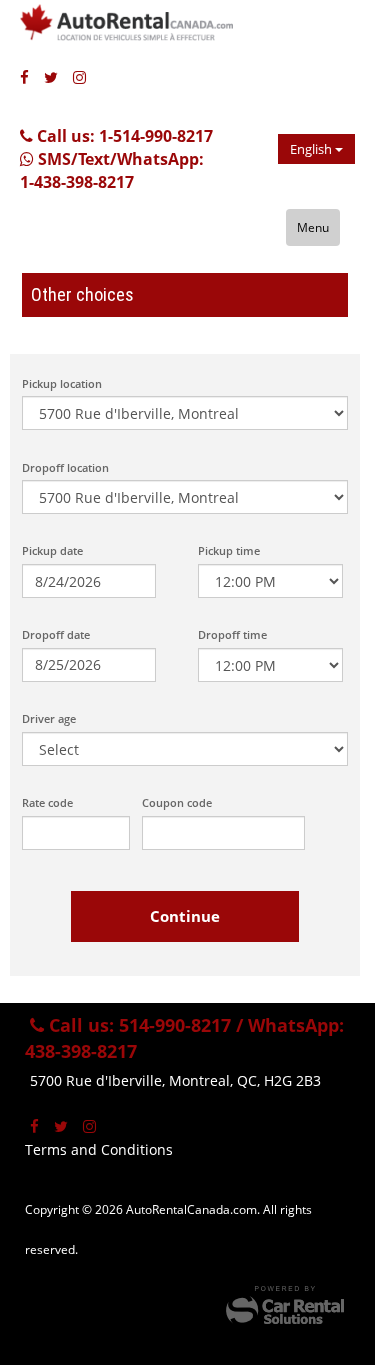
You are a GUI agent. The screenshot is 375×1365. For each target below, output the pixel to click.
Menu (313, 227)
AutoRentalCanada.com (145, 30)
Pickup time (229, 550)
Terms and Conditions (99, 1149)
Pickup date (52, 550)
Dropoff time (232, 634)
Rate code (47, 802)
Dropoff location (65, 467)
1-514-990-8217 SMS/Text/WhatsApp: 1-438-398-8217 (116, 159)
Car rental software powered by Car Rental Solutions (285, 1305)
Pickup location (62, 383)
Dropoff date (56, 634)
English (312, 149)
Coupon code (177, 802)
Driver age (49, 718)
